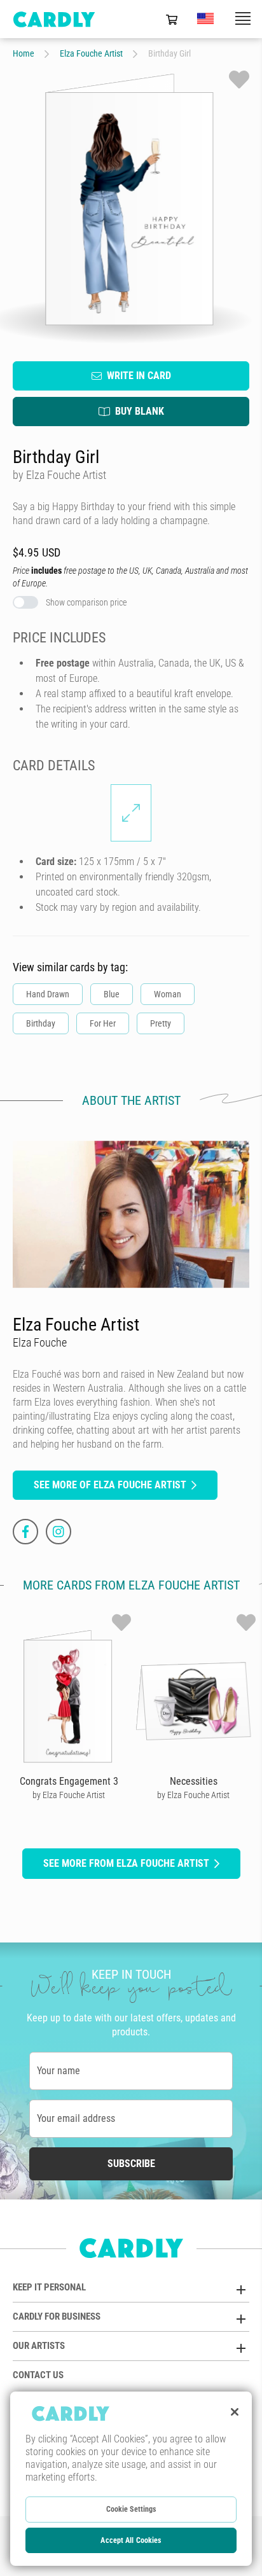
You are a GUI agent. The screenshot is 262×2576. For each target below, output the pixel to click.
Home (24, 53)
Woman (168, 994)
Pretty (161, 1023)
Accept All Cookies (131, 2540)
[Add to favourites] (239, 80)
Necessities (194, 1781)
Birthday (41, 1023)
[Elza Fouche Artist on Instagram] (59, 1532)
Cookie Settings (131, 2509)
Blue (112, 994)
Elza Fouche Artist (91, 53)
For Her (103, 1023)
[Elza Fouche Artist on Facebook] (25, 1532)
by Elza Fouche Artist (69, 1795)
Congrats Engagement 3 (69, 1781)
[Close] (235, 2412)
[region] (131, 2479)
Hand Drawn (48, 994)
